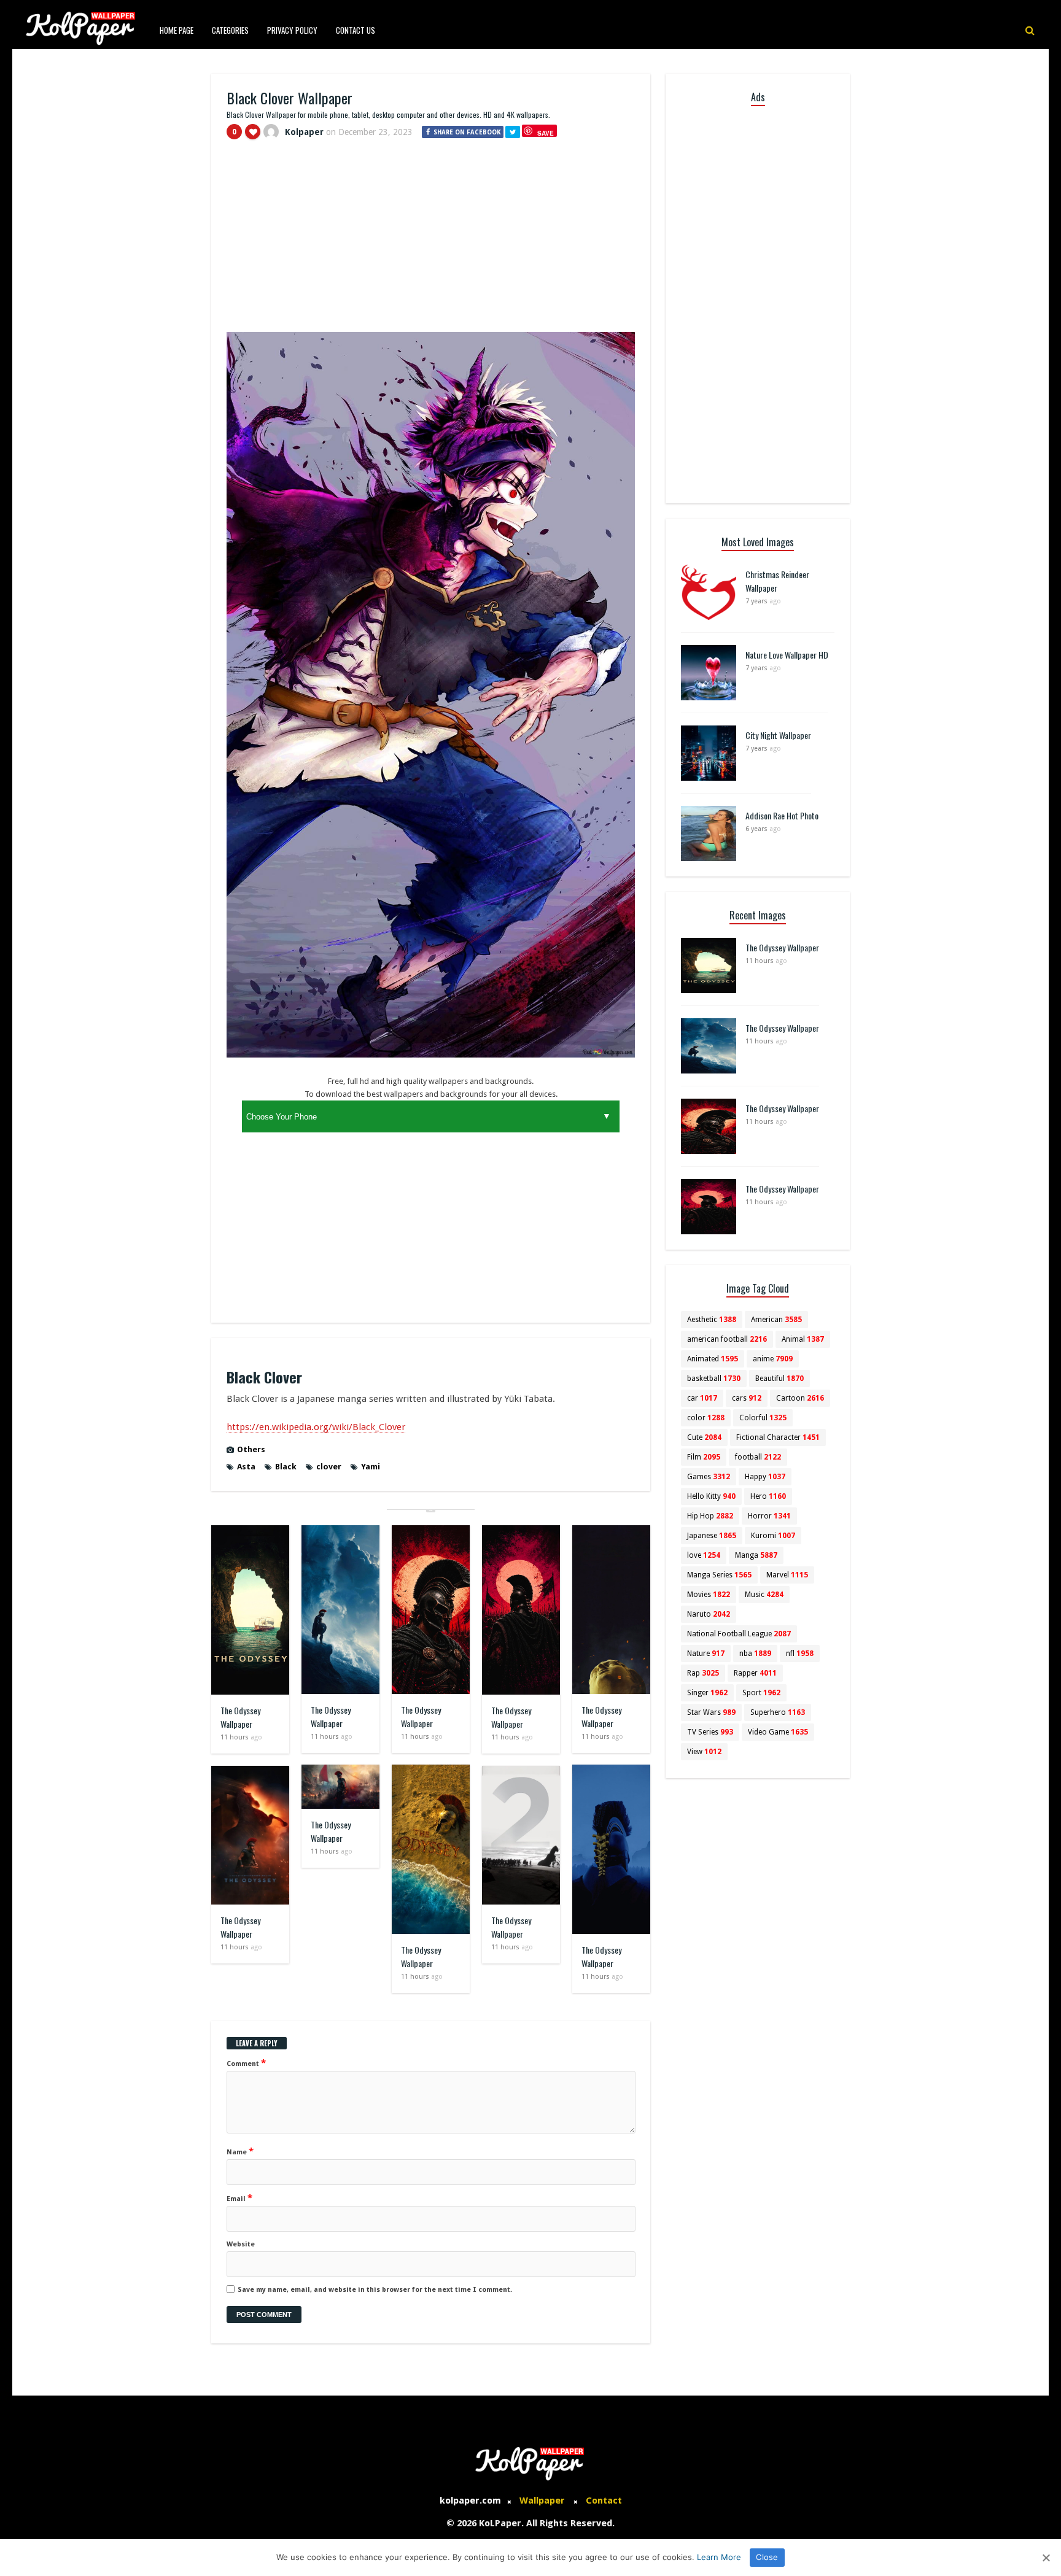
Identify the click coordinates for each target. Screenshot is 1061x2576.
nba (755, 1654)
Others (251, 1449)
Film (704, 1457)
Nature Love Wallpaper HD (787, 655)
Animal (803, 1339)
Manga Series (719, 1575)
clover (329, 1467)
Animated (713, 1359)
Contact (604, 2501)
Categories (230, 30)
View (704, 1752)
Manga (756, 1555)
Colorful (763, 1418)
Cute (704, 1437)
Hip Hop (710, 1516)
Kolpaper (304, 132)
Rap (703, 1673)
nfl (800, 1654)
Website (241, 2244)
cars (747, 1398)
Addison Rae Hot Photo (782, 815)
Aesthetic (712, 1320)
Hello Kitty (711, 1496)
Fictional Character (778, 1437)
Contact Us (356, 30)
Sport (761, 1693)
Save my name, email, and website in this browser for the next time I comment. (375, 2290)
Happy (765, 1477)
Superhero (778, 1712)
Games (709, 1477)
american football (727, 1339)
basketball (714, 1379)
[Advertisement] (431, 241)
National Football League (739, 1634)
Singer (707, 1693)
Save (546, 133)
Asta (246, 1467)
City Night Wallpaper (778, 735)
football (758, 1457)
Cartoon (800, 1398)
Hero (768, 1496)
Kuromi (773, 1536)
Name (240, 2151)
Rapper (755, 1673)
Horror (769, 1516)
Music (764, 1595)
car (702, 1398)
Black (286, 1467)
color (706, 1418)
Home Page (177, 30)
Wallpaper (542, 2501)
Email (239, 2198)
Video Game (778, 1732)
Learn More (719, 2557)
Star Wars (711, 1712)
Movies (709, 1595)
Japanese (712, 1536)
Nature (706, 1654)
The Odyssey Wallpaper (240, 1717)
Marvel (787, 1575)
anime (773, 1359)
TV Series (710, 1732)
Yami (371, 1467)
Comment (246, 2063)
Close (767, 2557)
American (776, 1320)
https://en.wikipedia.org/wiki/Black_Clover (316, 1427)
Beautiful (779, 1379)
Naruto (709, 1614)
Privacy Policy (292, 30)
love (704, 1555)
